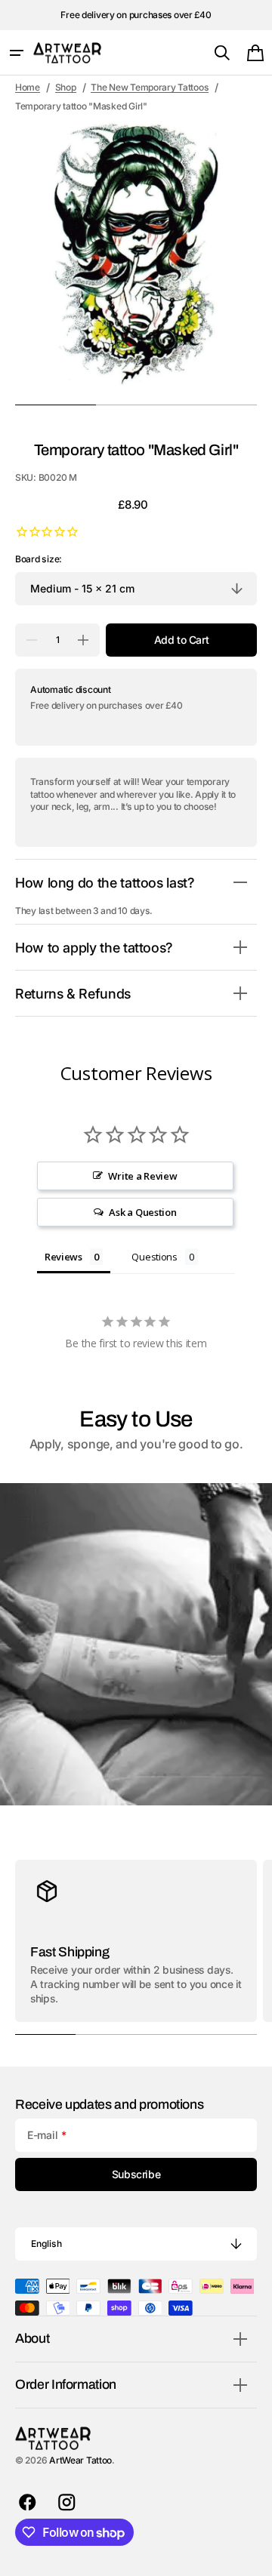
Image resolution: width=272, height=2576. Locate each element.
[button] (17, 53)
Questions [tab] (155, 1257)
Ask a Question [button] (142, 1212)
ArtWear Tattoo (80, 2460)
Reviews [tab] (63, 1257)
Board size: (39, 559)
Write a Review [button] (142, 1176)
